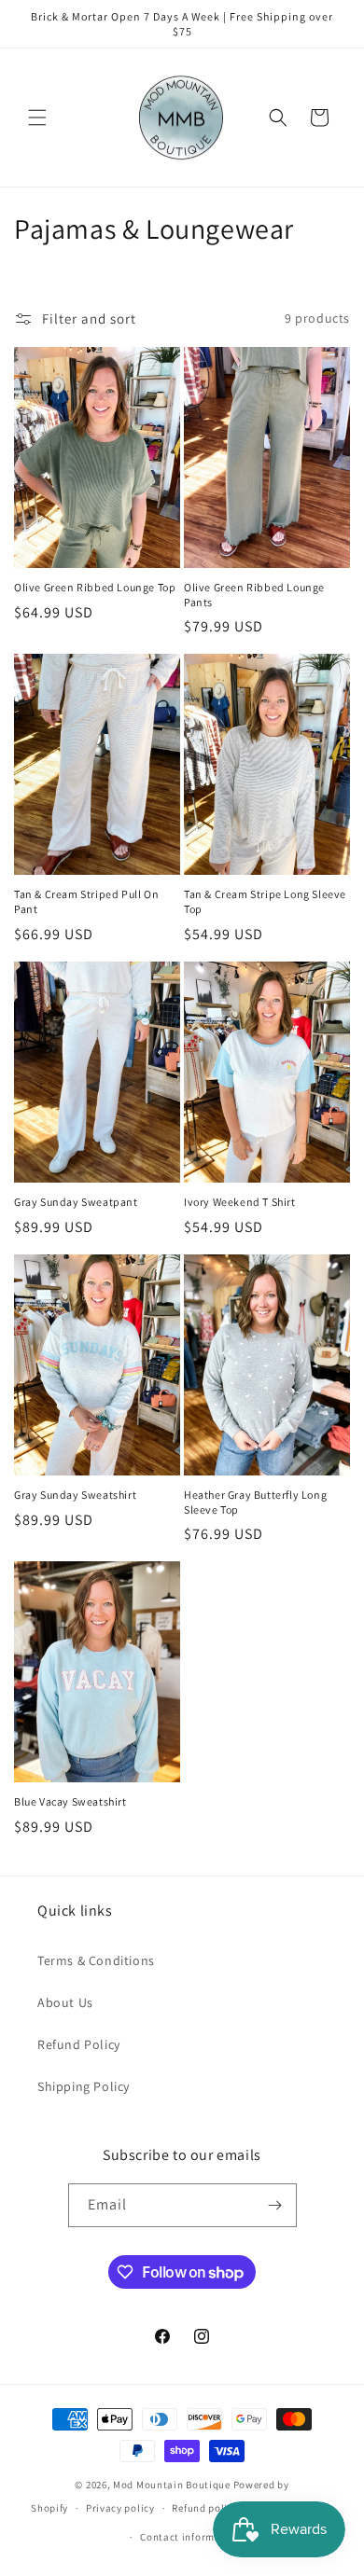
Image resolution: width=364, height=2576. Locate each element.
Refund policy (205, 2508)
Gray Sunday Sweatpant (76, 1202)
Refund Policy (79, 2044)
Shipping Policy (84, 2086)
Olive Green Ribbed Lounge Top (95, 587)
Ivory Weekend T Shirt (240, 1202)
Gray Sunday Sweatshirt (75, 1495)
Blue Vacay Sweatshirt (70, 1801)
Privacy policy (120, 2508)
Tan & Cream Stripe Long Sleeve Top (265, 901)
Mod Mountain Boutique (172, 2485)
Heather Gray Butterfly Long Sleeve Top (255, 1502)
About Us (65, 2002)
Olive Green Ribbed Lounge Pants (254, 595)
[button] (37, 118)
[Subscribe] (275, 2205)
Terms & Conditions (96, 1960)
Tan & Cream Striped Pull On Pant (86, 901)
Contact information (190, 2537)
